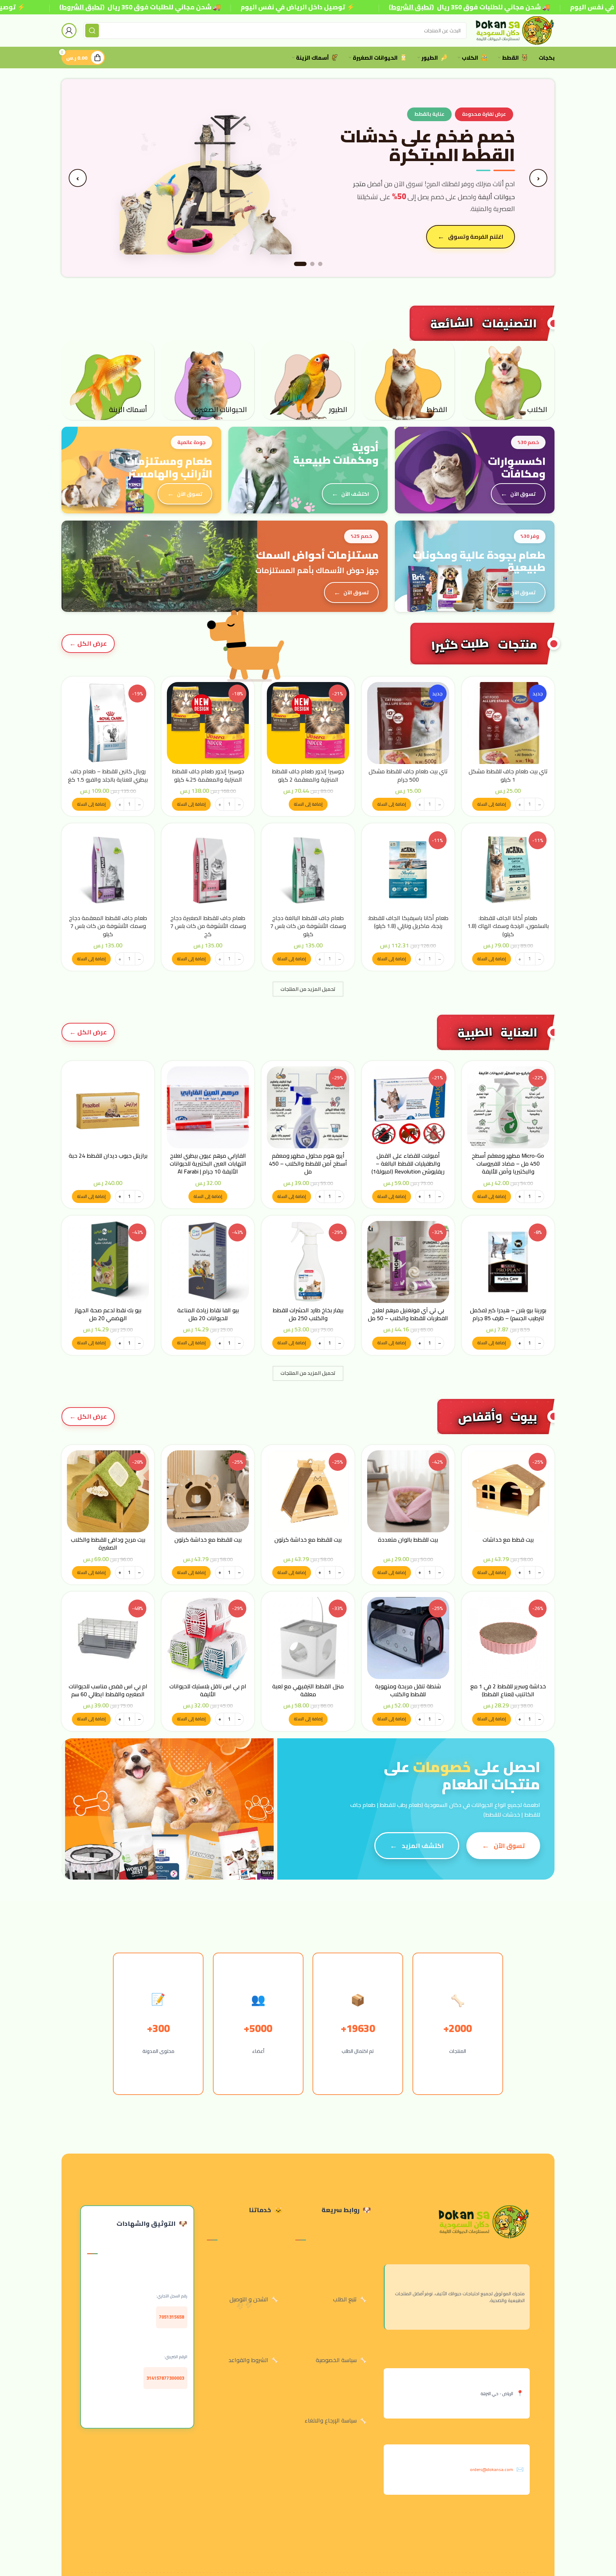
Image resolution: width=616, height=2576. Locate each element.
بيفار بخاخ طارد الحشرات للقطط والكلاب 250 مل (308, 1314)
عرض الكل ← (88, 1032)
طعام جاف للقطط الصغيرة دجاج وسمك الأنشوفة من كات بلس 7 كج (208, 926)
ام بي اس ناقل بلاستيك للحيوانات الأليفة (208, 1690)
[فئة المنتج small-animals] (208, 380)
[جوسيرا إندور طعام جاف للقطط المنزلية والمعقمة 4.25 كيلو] (208, 723)
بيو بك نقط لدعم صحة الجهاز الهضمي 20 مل (108, 1314)
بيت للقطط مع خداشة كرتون (308, 1539)
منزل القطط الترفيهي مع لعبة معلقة (308, 1690)
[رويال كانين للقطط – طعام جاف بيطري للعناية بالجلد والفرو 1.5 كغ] (108, 723)
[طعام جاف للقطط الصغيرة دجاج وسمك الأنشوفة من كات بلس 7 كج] (208, 870)
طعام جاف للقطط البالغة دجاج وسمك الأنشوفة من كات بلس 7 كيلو (308, 926)
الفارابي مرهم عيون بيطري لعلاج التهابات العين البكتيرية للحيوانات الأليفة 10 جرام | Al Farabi (208, 1164)
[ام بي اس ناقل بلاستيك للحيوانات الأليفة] (208, 1638)
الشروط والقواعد (248, 2360)
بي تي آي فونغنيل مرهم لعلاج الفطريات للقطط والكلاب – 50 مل (408, 1314)
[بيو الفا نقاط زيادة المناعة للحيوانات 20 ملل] (208, 1262)
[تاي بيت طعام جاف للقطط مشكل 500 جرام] (408, 723)
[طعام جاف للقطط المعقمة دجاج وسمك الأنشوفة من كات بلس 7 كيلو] (108, 870)
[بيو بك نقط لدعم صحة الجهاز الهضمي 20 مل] (108, 1262)
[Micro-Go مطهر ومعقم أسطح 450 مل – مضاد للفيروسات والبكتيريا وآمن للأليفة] (508, 1107)
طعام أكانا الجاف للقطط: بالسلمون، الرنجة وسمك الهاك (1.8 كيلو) (508, 926)
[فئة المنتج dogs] (508, 380)
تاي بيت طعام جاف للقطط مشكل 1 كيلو (508, 775)
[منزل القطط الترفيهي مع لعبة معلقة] (308, 1638)
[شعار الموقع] (514, 30)
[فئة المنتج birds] (308, 380)
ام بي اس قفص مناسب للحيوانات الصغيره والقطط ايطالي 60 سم (108, 1690)
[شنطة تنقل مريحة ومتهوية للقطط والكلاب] (408, 1638)
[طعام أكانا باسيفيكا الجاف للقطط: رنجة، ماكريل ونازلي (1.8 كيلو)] (408, 870)
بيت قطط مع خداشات (508, 1539)
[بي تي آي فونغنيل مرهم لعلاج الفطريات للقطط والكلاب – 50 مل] (408, 1262)
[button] (492, 804)
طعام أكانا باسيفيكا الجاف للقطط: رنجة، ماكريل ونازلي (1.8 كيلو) (408, 922)
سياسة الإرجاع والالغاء (331, 2420)
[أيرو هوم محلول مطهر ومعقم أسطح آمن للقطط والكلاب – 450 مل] (308, 1107)
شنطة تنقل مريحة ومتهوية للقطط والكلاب (408, 1690)
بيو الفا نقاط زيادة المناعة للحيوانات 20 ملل (208, 1314)
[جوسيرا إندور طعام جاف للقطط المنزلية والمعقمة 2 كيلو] (308, 723)
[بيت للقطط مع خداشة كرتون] (308, 1491)
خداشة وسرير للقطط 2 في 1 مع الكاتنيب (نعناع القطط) (508, 1690)
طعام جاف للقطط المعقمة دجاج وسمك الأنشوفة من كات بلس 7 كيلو (108, 926)
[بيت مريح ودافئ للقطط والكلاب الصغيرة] (108, 1491)
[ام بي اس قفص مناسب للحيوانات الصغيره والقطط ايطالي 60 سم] (108, 1638)
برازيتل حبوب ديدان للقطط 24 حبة (108, 1156)
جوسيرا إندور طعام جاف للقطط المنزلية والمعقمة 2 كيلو (308, 775)
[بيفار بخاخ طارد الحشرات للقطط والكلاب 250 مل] (308, 1262)
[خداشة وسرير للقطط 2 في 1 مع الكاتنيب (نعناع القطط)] (508, 1638)
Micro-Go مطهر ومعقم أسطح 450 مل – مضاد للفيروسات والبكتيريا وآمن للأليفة (508, 1164)
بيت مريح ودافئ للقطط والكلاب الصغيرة (108, 1543)
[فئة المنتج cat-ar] (408, 380)
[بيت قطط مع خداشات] (508, 1491)
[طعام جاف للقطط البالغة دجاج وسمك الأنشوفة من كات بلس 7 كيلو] (308, 870)
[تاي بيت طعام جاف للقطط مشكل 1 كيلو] (508, 723)
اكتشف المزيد (423, 1846)
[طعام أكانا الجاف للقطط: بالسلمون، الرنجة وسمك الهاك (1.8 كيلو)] (508, 870)
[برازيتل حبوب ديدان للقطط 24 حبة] (108, 1107)
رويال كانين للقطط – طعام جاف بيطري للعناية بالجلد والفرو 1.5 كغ (108, 775)
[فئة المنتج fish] (108, 380)
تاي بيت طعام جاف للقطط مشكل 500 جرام (408, 775)
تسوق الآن (523, 494)
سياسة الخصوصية (336, 2360)
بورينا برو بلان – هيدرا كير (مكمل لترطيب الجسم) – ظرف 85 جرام (508, 1314)
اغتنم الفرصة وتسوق (476, 237)
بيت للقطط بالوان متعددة (408, 1539)
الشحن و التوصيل (249, 2299)
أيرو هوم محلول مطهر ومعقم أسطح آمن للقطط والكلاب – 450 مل (308, 1164)
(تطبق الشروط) (82, 7)
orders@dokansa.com (492, 2469)
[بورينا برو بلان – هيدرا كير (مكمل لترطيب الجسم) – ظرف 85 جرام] (508, 1262)
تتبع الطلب (345, 2299)
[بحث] (92, 31)
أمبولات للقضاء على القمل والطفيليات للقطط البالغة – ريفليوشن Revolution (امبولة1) (408, 1164)
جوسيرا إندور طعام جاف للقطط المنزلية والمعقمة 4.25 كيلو (208, 775)
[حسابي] (69, 31)
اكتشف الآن (355, 494)
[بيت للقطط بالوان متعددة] (408, 1491)
